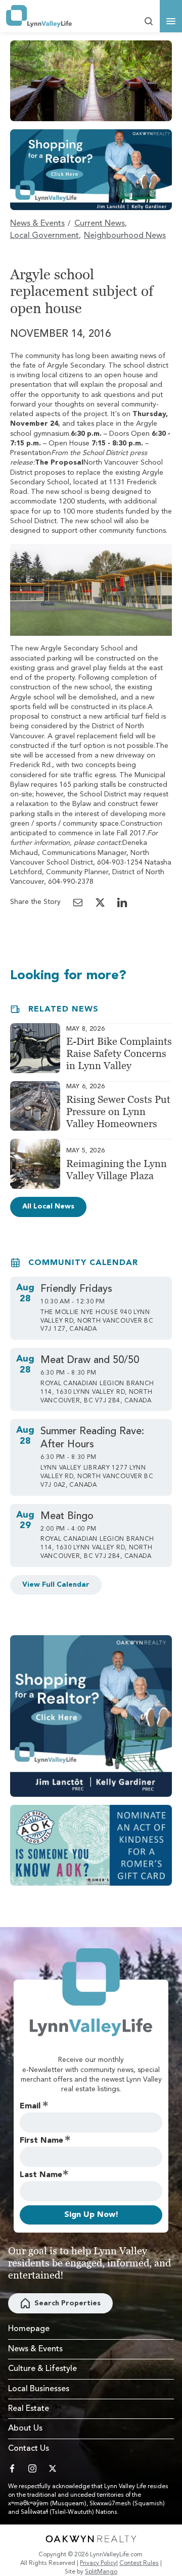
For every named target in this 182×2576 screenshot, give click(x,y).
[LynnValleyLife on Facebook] (12, 2468)
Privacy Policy (98, 2563)
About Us (25, 2429)
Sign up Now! (91, 2215)
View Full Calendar (56, 1585)
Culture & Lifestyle (42, 2369)
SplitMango (101, 2572)
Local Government (44, 236)
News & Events (37, 224)
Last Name (41, 2175)
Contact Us (29, 2449)
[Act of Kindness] (91, 1845)
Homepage (29, 2329)
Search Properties (67, 2303)
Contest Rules (139, 2563)
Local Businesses (39, 2389)
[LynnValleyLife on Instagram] (32, 2468)
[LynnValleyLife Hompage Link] (39, 16)
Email (30, 2106)
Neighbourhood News (125, 236)
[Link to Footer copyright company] (91, 2539)
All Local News (48, 1206)
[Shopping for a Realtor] (91, 170)
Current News (100, 224)
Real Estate (29, 2409)
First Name (41, 2141)
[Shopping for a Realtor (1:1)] (91, 1716)
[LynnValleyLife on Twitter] (53, 2468)
